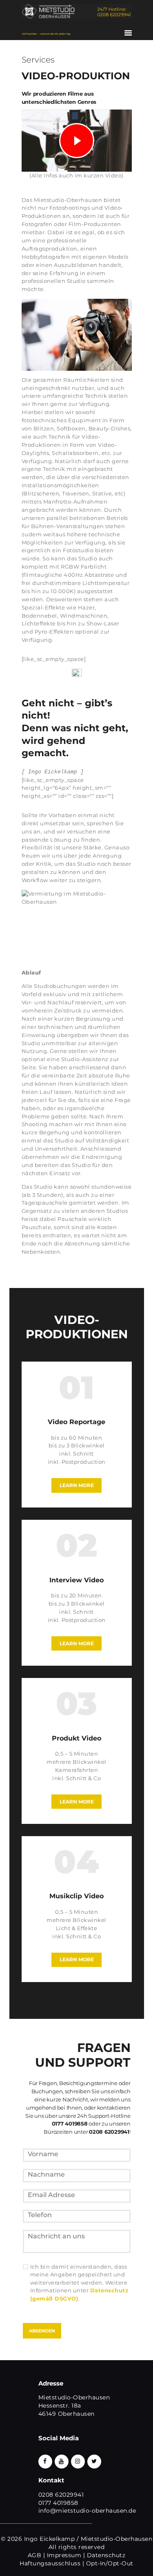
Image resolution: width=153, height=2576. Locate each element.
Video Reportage (76, 1422)
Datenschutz (106, 2555)
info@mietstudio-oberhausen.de (87, 2511)
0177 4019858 (58, 2503)
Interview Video (76, 1580)
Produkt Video (76, 1738)
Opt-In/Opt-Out (110, 2563)
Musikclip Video (76, 1896)
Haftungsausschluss (50, 2563)
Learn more (77, 1485)
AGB (35, 2555)
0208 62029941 (61, 2495)
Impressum (64, 2555)
